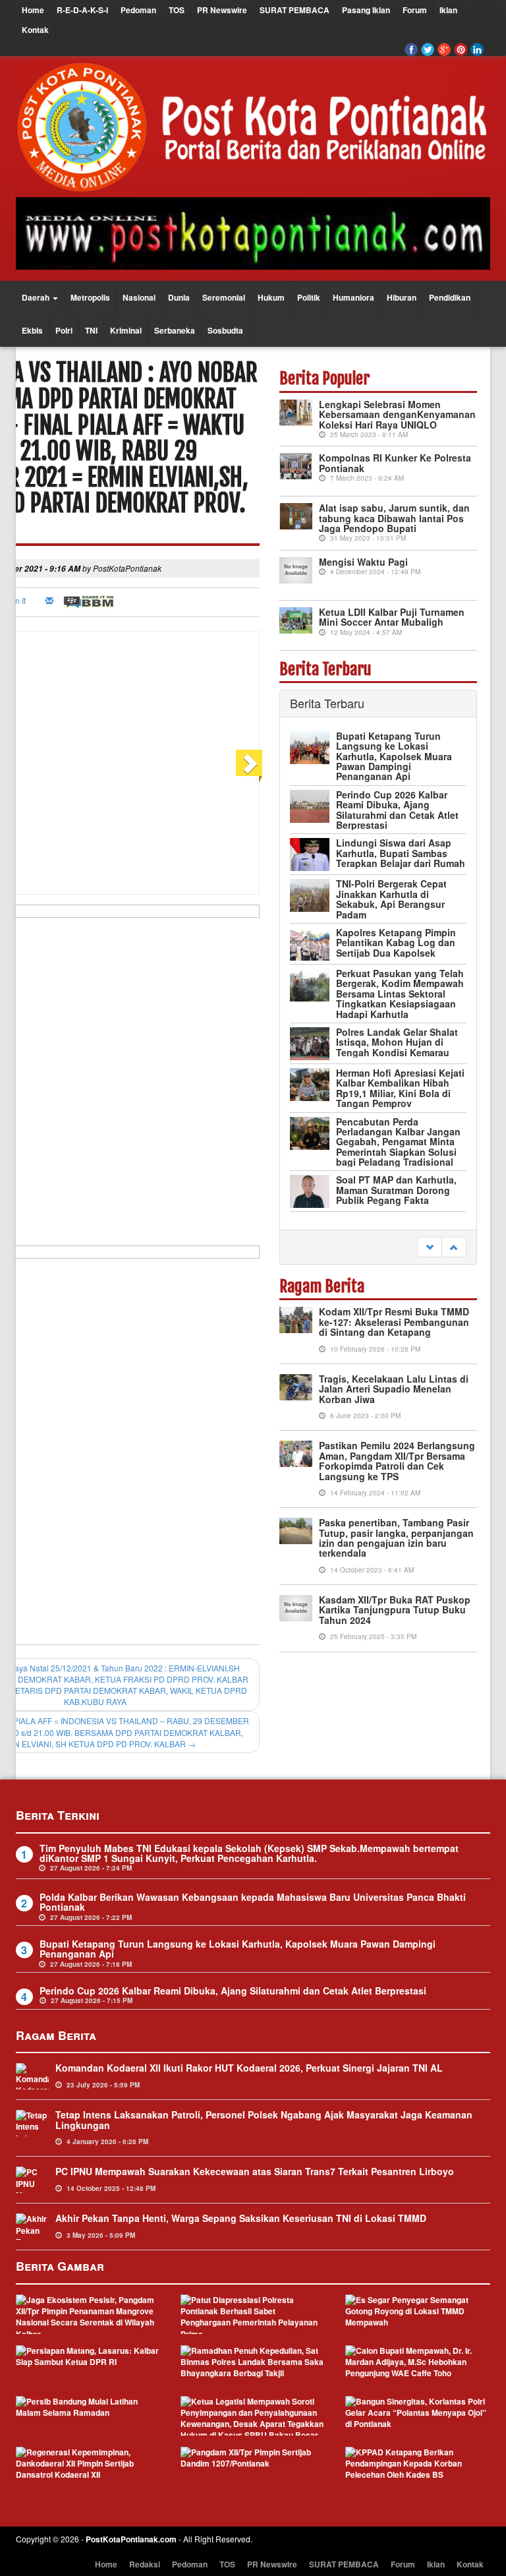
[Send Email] (51, 600)
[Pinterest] (461, 49)
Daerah (37, 297)
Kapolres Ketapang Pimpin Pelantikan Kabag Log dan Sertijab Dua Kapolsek (396, 943)
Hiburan (402, 297)
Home (33, 10)
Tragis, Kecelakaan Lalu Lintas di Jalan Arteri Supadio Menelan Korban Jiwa (394, 1389)
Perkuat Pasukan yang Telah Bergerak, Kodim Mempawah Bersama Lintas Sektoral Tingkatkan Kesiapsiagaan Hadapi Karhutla (400, 994)
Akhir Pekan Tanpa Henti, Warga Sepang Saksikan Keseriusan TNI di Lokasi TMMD (241, 2218)
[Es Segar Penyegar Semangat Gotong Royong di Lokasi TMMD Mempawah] (418, 2314)
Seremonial (224, 297)
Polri (64, 330)
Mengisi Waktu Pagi (363, 562)
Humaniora (353, 297)
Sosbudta (225, 330)
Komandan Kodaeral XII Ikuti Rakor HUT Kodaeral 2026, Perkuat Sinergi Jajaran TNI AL (249, 2068)
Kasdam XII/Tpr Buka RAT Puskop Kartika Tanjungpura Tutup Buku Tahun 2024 (395, 1610)
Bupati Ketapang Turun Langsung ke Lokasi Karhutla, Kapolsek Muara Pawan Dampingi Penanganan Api (394, 756)
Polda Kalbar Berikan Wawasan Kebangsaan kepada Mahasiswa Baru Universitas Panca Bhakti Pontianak (253, 1902)
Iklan (448, 10)
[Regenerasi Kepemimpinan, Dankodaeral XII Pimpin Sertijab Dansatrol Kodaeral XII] (88, 2467)
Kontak (35, 30)
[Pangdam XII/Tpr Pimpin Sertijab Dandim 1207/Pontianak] (253, 2467)
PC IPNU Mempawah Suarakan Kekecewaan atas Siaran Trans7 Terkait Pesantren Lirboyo (255, 2171)
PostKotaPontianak (127, 568)
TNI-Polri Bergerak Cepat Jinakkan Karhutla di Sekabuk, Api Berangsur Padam (391, 899)
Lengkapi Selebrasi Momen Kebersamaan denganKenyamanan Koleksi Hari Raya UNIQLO (397, 414)
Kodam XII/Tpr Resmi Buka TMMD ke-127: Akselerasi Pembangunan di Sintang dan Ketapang (394, 1322)
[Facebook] (411, 49)
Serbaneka (175, 330)
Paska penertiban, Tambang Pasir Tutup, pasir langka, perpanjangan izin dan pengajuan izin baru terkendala (396, 1538)
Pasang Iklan (366, 10)
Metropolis (90, 297)
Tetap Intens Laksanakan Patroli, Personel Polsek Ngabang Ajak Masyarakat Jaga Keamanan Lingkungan (264, 2119)
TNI (91, 330)
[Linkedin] (477, 49)
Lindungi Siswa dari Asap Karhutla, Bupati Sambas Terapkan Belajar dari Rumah (401, 853)
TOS (177, 10)
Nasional (139, 297)
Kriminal (126, 330)
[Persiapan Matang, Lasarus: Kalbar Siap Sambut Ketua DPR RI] (88, 2365)
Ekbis (32, 330)
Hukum (271, 297)
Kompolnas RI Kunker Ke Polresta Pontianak (395, 463)
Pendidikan (450, 297)
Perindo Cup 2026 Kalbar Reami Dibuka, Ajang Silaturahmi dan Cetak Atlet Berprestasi (397, 810)
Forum (415, 10)
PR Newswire (222, 10)
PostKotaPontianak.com (131, 2539)
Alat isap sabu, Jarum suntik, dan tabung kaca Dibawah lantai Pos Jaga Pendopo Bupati (394, 518)
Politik (309, 297)
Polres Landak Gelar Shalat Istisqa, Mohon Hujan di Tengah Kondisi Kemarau (397, 1042)
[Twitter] (428, 49)
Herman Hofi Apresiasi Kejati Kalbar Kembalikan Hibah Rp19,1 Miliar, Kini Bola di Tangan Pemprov (400, 1088)
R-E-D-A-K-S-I (82, 10)
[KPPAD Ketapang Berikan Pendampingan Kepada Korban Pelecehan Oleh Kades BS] (418, 2467)
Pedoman (138, 10)
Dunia (179, 297)
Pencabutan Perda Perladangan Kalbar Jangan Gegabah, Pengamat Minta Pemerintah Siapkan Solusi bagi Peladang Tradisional (398, 1142)
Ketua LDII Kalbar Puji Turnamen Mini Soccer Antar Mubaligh (392, 617)
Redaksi (145, 2564)
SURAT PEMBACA (295, 10)
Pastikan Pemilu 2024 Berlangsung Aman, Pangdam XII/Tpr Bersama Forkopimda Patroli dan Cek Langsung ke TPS (397, 1460)
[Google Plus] (444, 49)
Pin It (17, 600)
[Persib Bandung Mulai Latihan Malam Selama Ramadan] (88, 2416)
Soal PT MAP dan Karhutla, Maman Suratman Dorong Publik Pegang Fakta (396, 1190)
